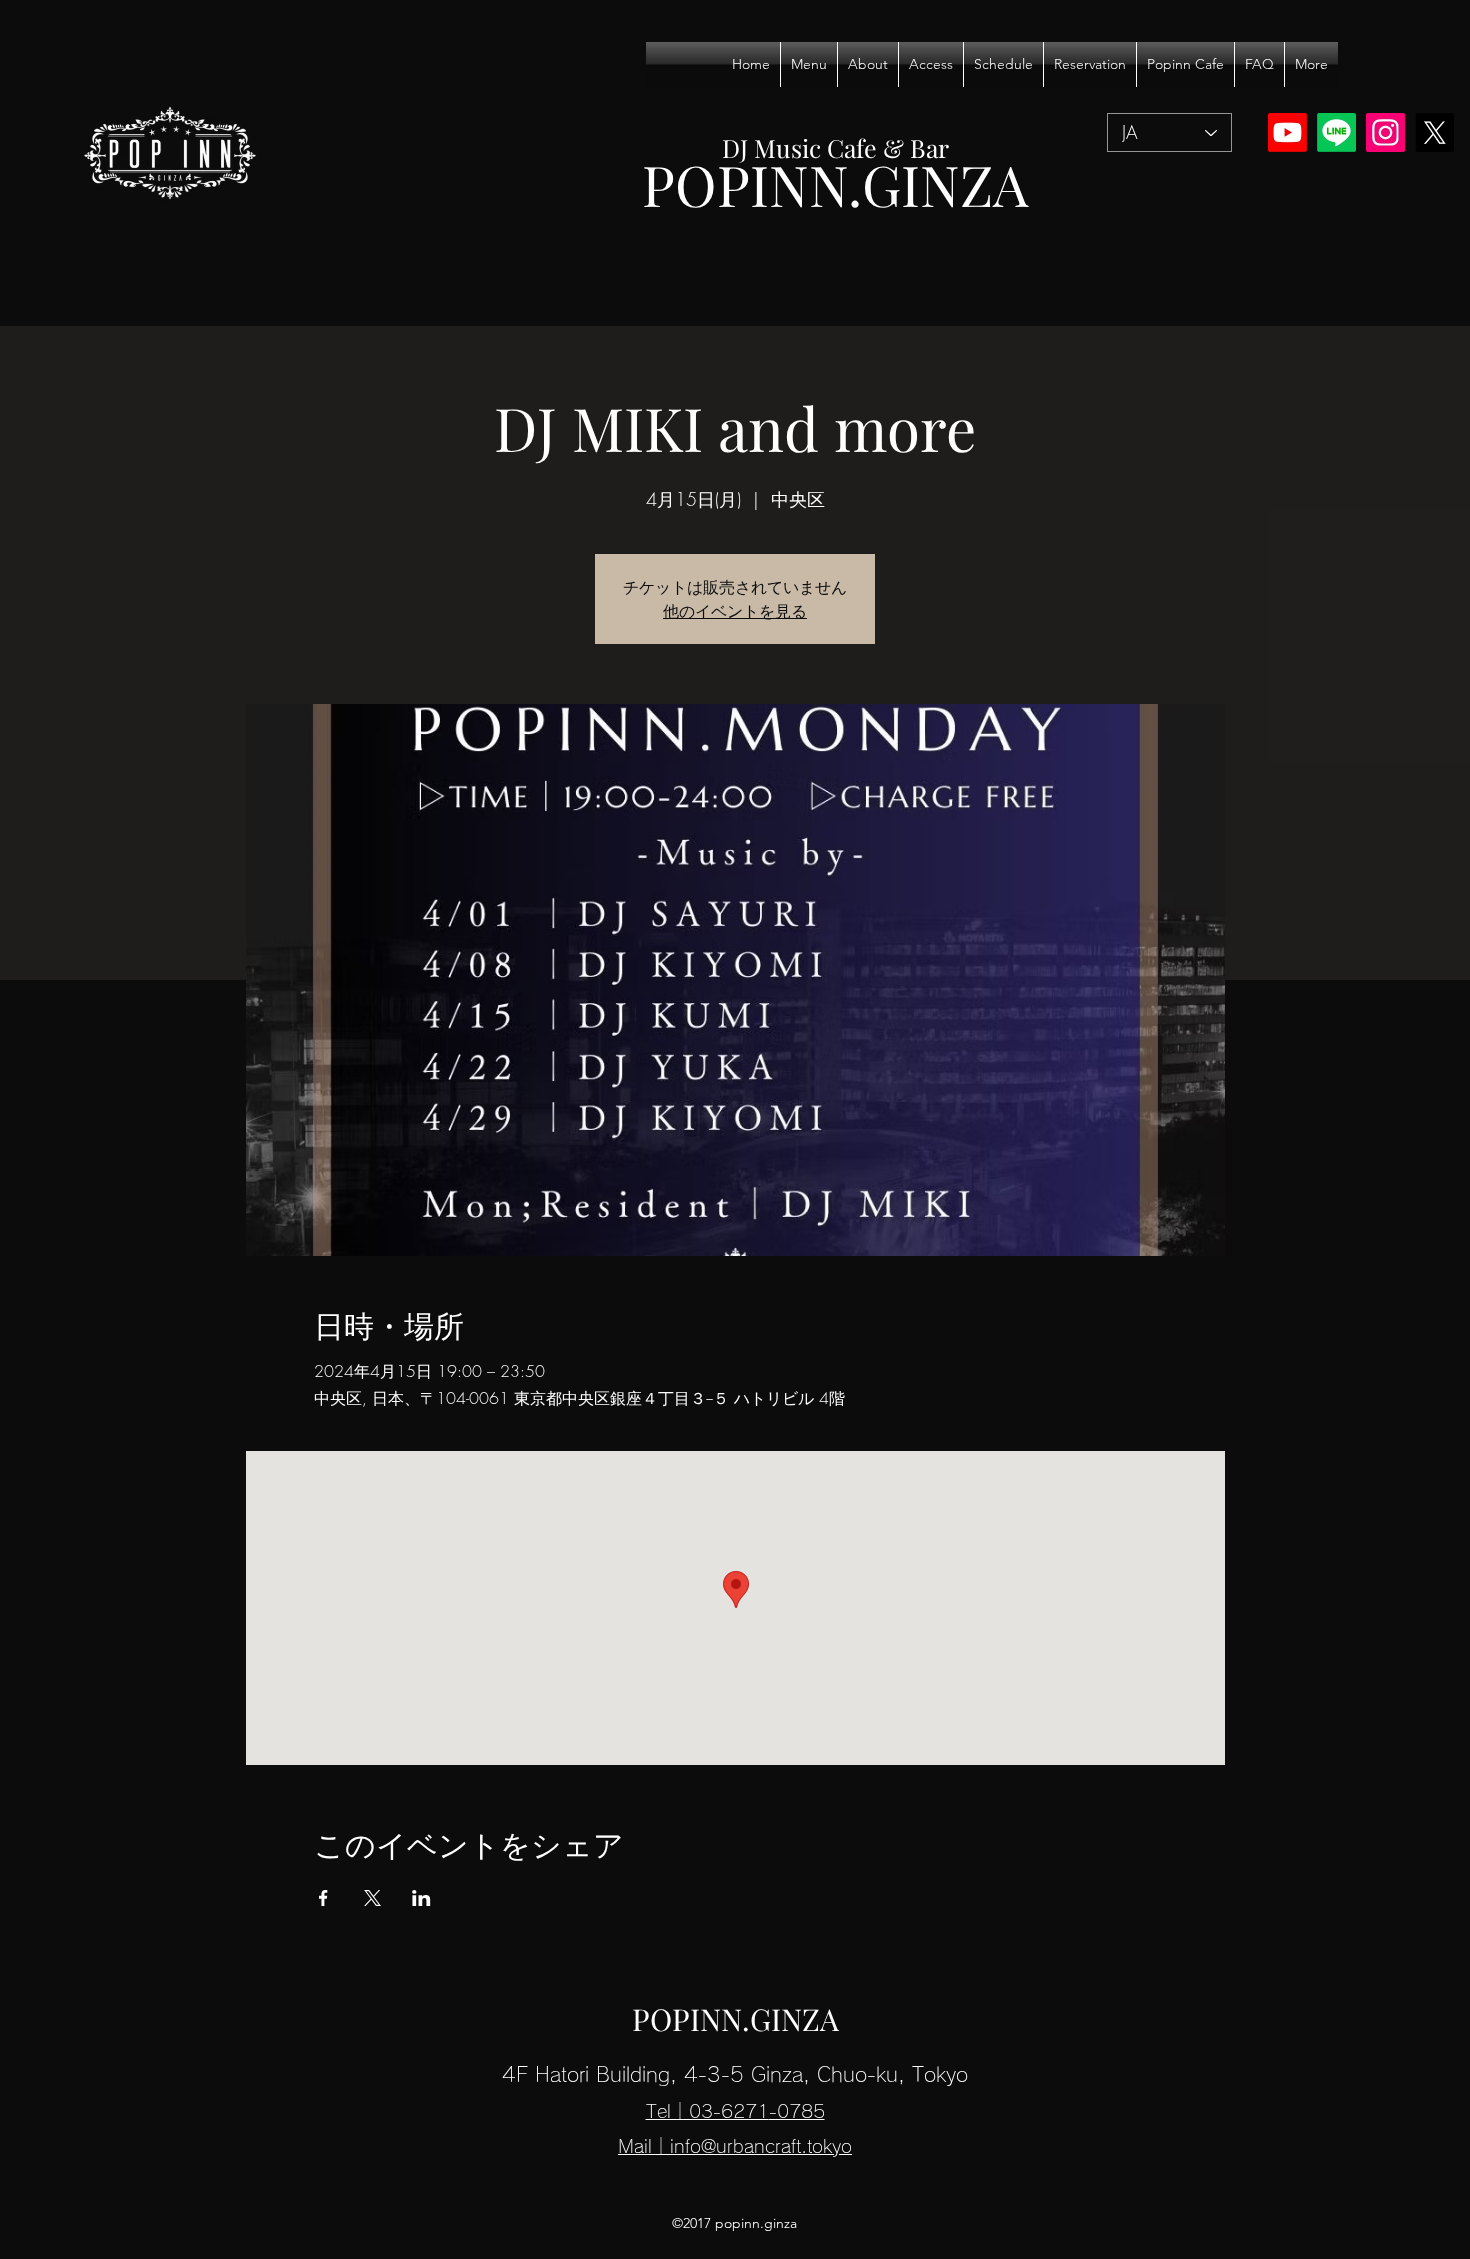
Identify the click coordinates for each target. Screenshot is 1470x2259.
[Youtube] (1287, 132)
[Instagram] (1385, 132)
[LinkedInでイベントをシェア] (421, 1898)
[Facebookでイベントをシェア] (323, 1898)
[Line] (1336, 132)
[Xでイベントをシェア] (372, 1898)
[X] (1434, 132)
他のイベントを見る (735, 611)
